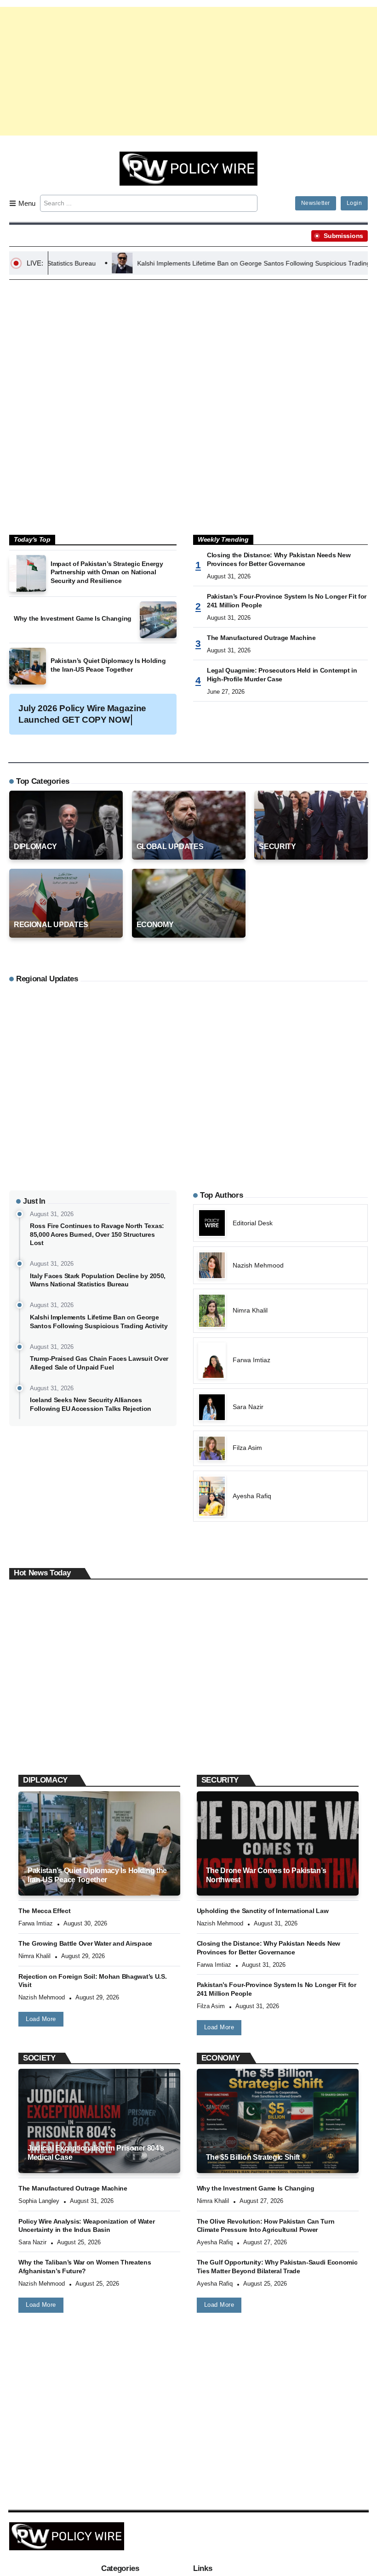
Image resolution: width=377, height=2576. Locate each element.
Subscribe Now (189, 1328)
